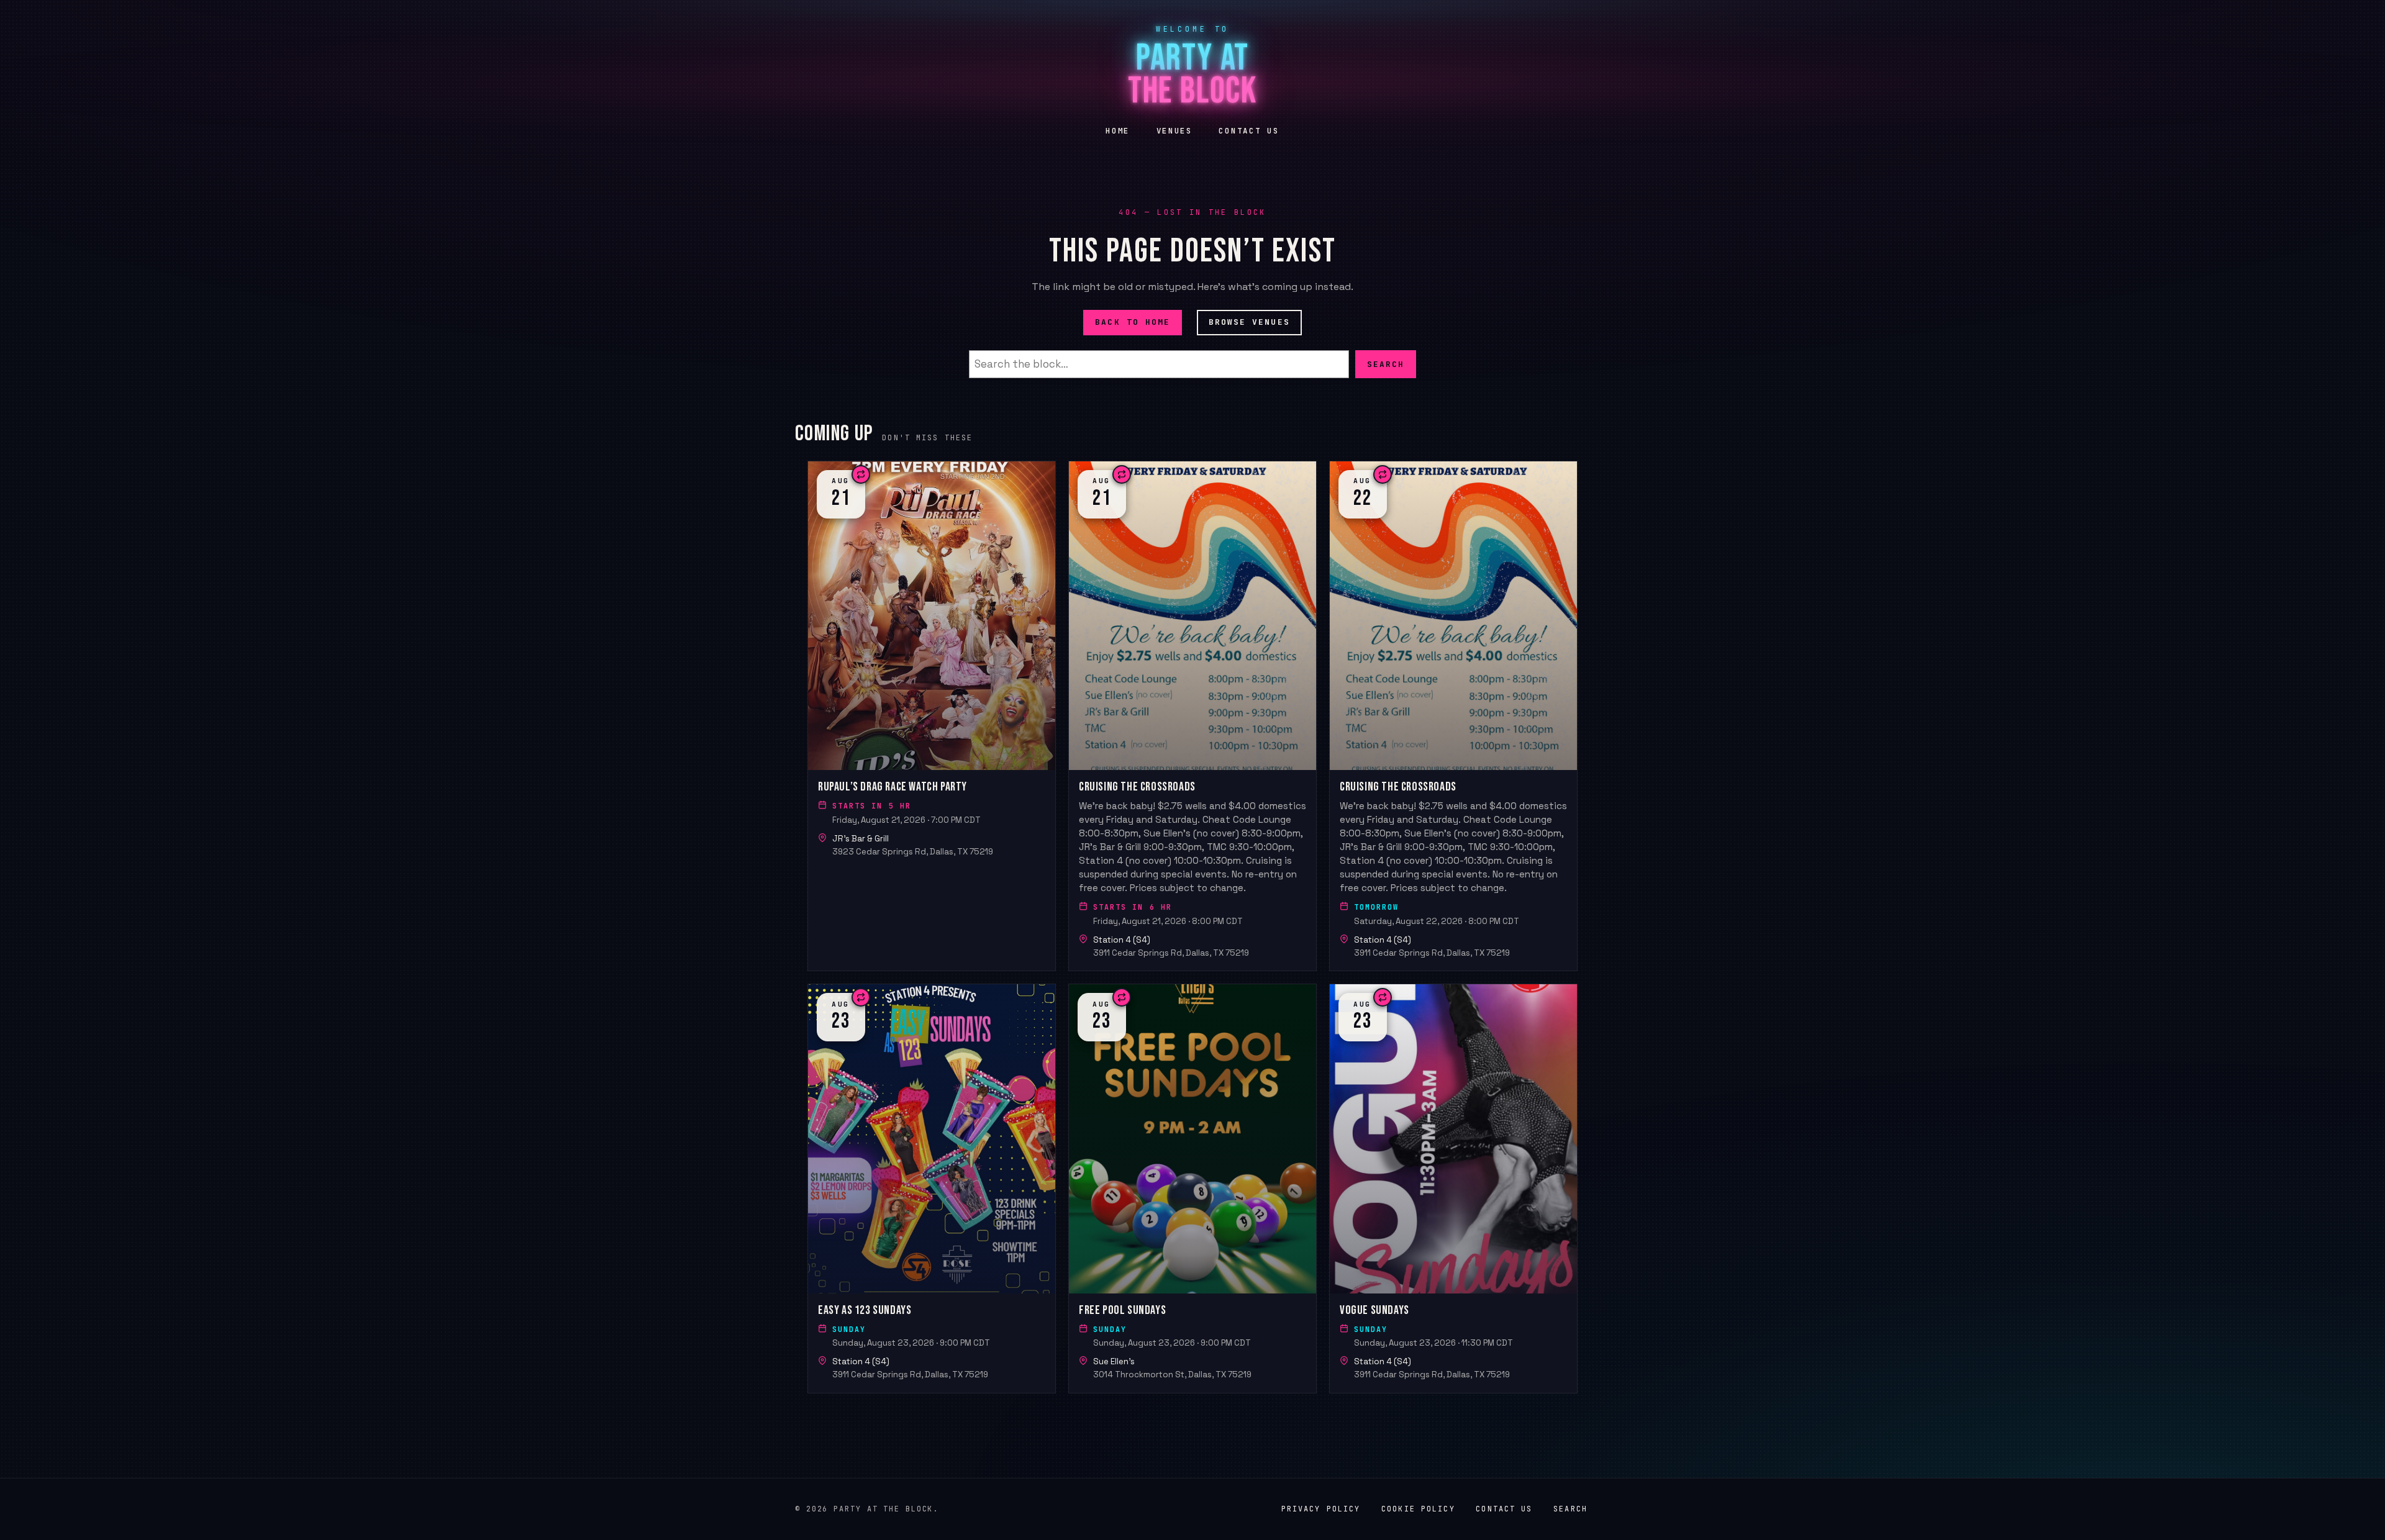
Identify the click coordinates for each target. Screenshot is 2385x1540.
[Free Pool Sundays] (1192, 1188)
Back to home (1133, 322)
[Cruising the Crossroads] (1192, 716)
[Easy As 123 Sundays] (932, 1188)
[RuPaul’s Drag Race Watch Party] (932, 716)
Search (1386, 364)
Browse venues (1249, 322)
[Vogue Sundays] (1453, 1188)
